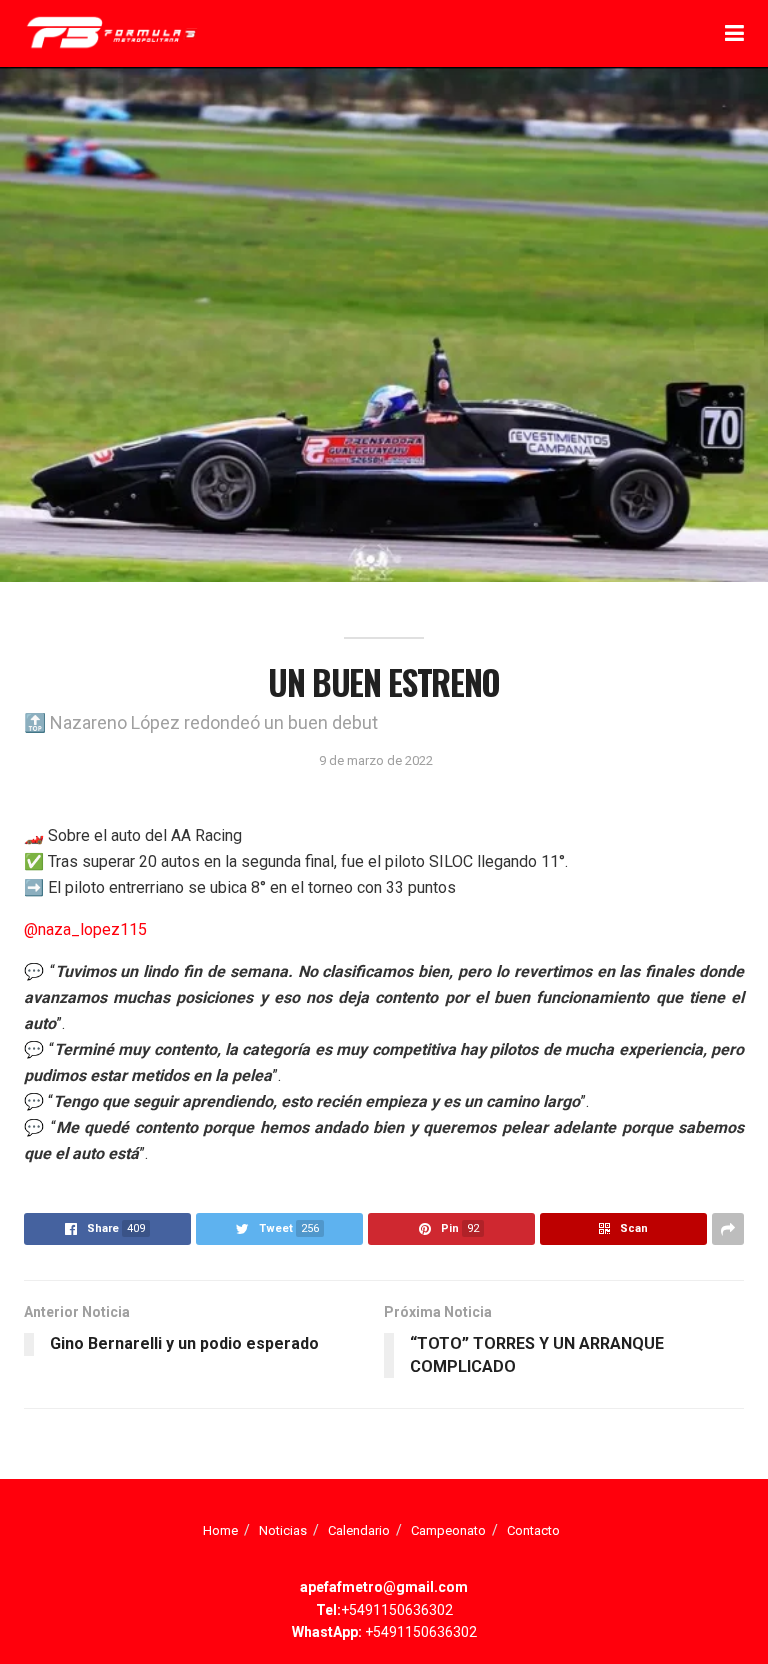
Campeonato (448, 1530)
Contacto (533, 1530)
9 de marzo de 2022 (376, 760)
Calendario (359, 1530)
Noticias (283, 1530)
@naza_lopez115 (85, 929)
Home (220, 1530)
